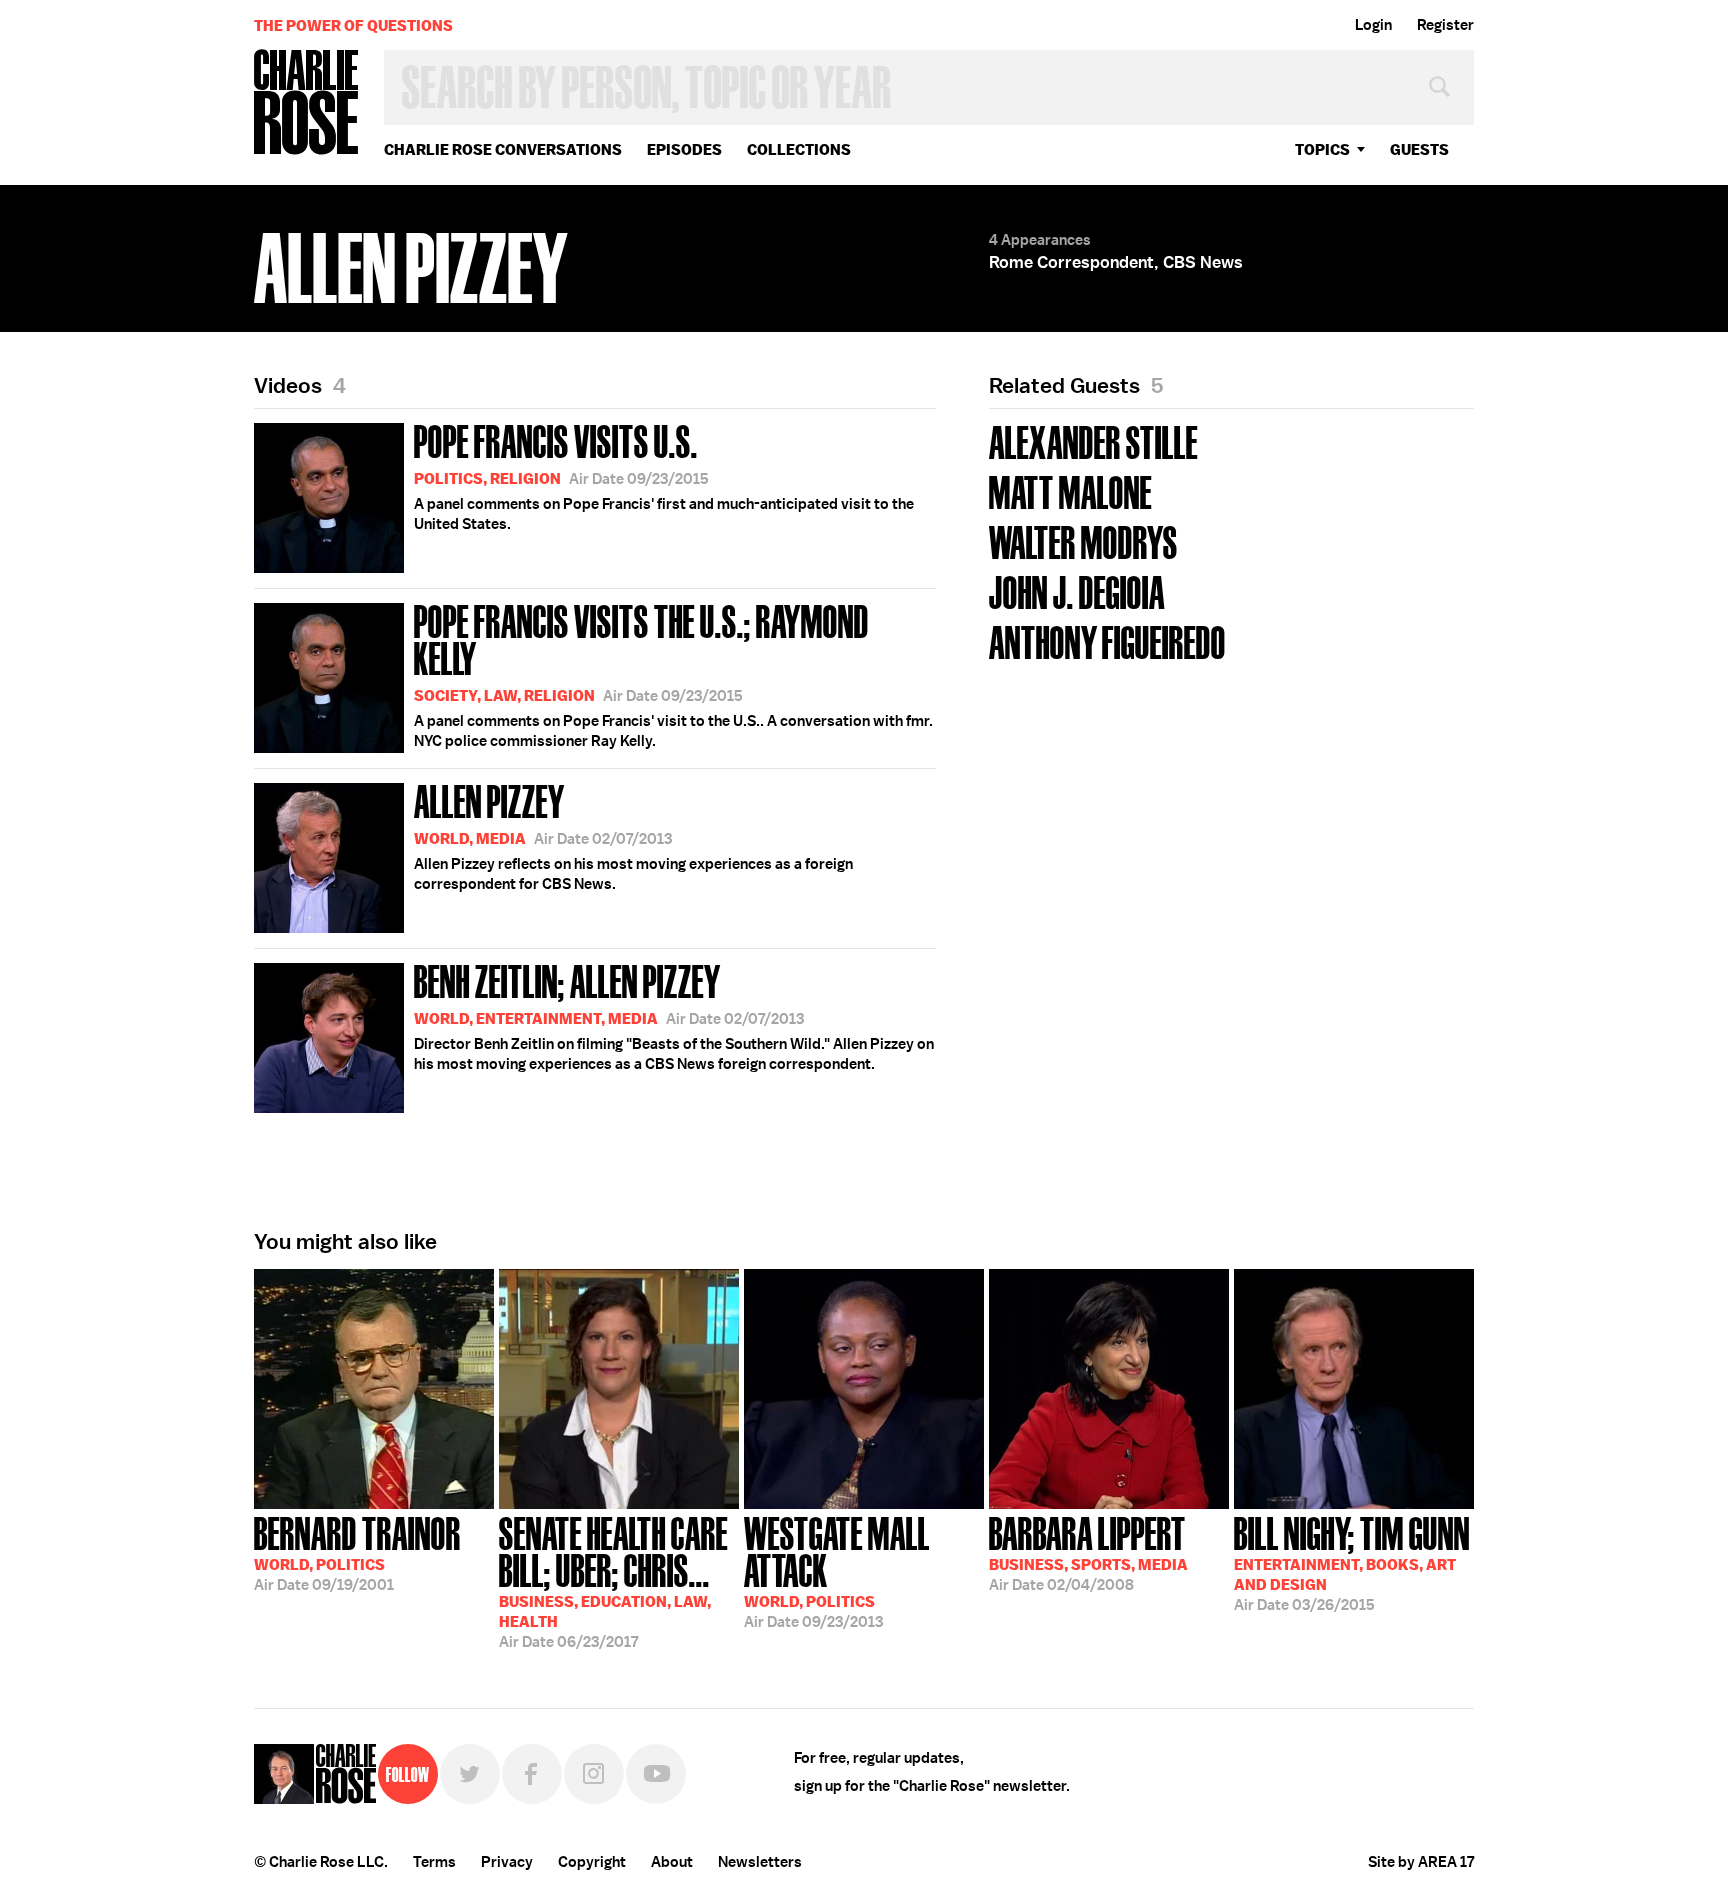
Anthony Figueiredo (1107, 640)
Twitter (470, 1774)
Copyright (592, 1862)
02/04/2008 (1088, 1552)
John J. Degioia (1077, 590)
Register (1445, 25)
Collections (799, 149)
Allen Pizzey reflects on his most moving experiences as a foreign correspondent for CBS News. (633, 835)
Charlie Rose (307, 103)
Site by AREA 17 (1421, 1862)
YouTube (656, 1774)
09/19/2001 (357, 1552)
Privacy (507, 1862)
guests (1419, 149)
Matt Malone (1070, 490)
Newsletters (760, 1862)
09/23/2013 (837, 1570)
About (672, 1862)
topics (1322, 149)
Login (1373, 25)
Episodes (684, 149)
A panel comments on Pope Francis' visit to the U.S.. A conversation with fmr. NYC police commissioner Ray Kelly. (673, 673)
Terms (434, 1862)
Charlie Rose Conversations (503, 149)
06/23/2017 (613, 1580)
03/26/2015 (1352, 1562)
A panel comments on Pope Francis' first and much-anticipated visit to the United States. (664, 475)
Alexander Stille (1093, 440)
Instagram (594, 1774)
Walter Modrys (1083, 540)
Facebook (532, 1774)
